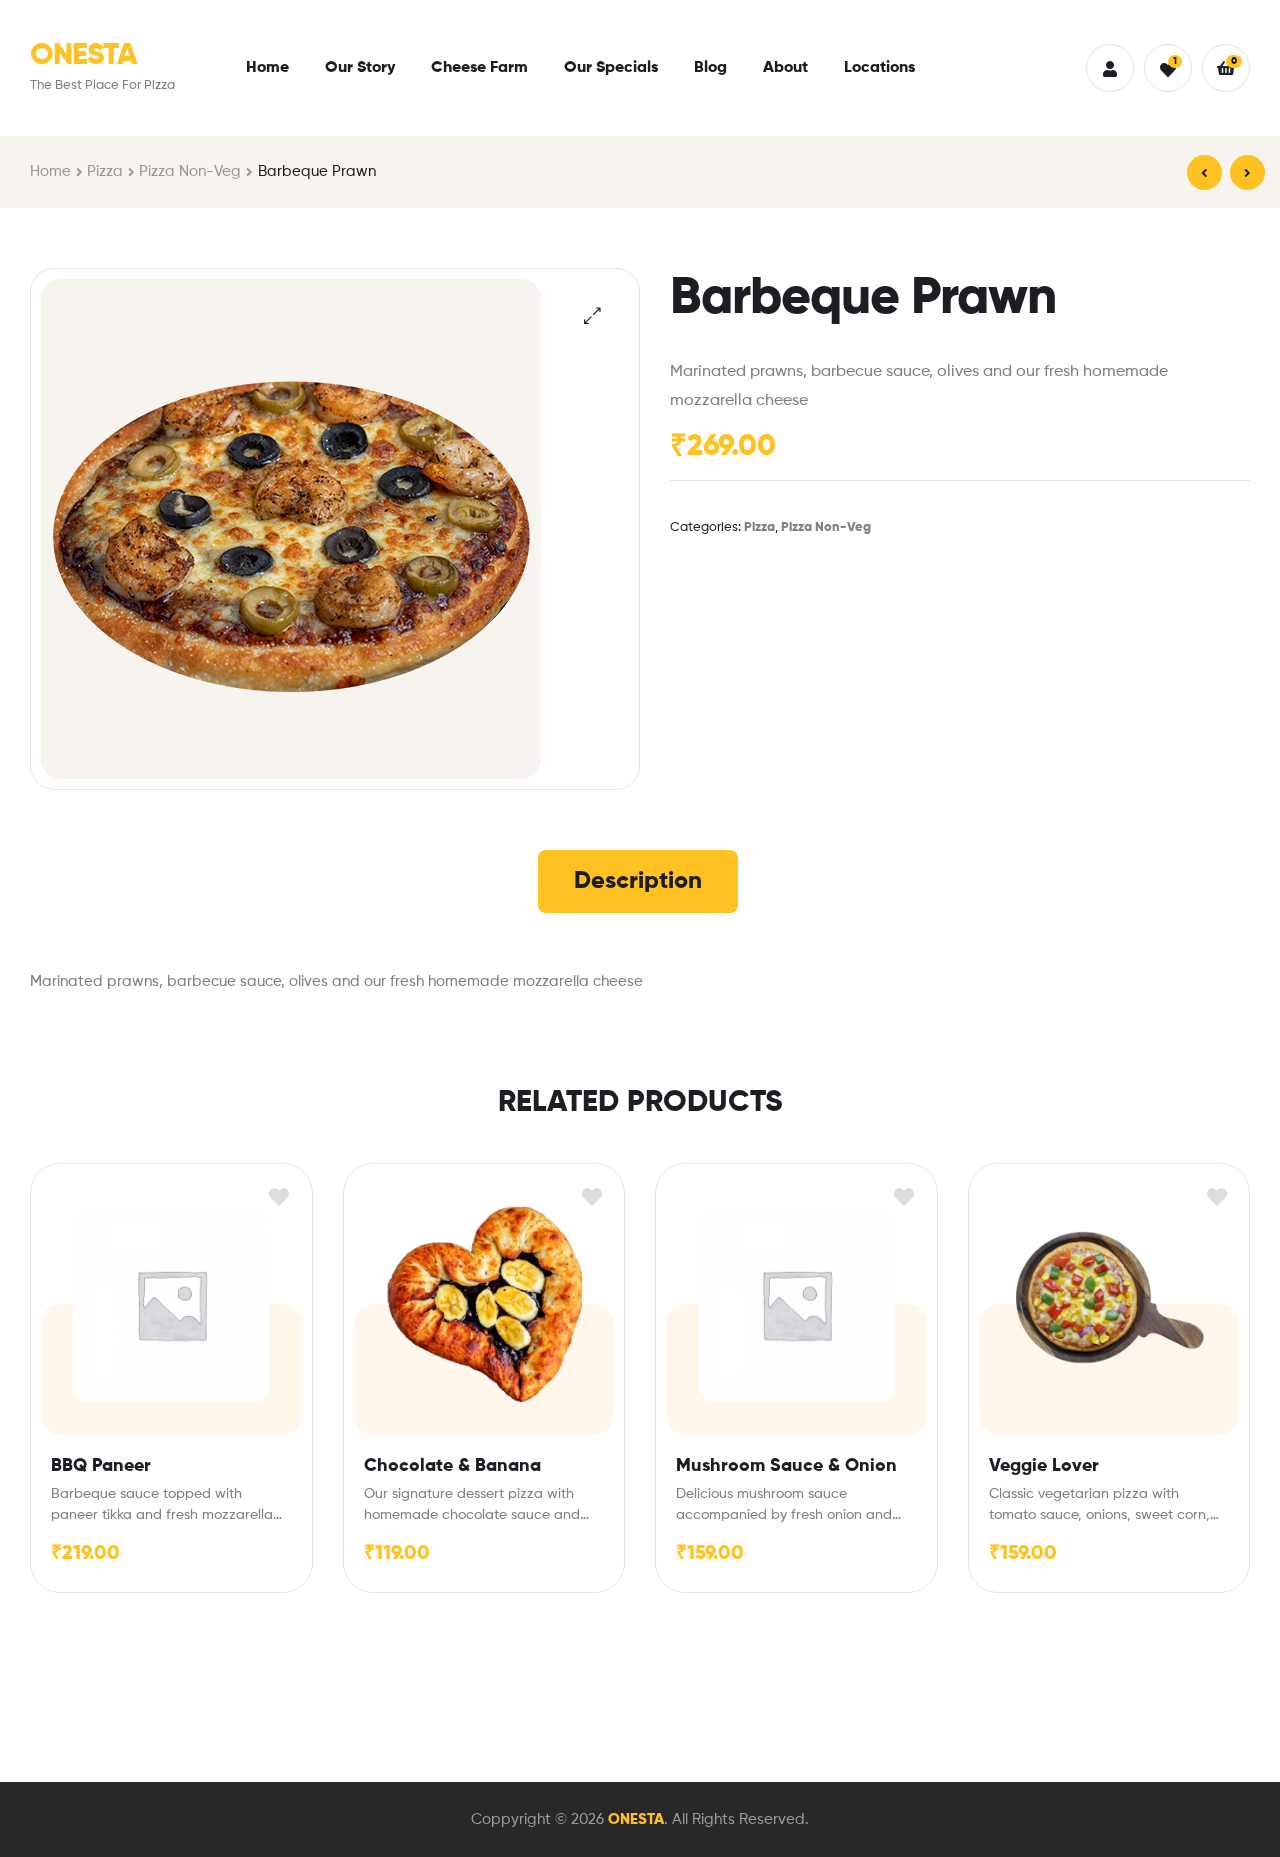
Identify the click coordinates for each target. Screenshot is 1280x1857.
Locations (879, 68)
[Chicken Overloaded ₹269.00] (1204, 172)
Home (267, 68)
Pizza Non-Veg (190, 171)
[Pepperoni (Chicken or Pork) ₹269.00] (1247, 172)
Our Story (360, 68)
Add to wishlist (279, 1196)
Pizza (105, 171)
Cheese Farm (479, 68)
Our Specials (611, 68)
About (785, 68)
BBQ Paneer (101, 1466)
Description (638, 881)
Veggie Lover (1044, 1466)
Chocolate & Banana (452, 1466)
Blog (710, 68)
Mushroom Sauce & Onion (786, 1466)
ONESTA (83, 56)
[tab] (638, 881)
